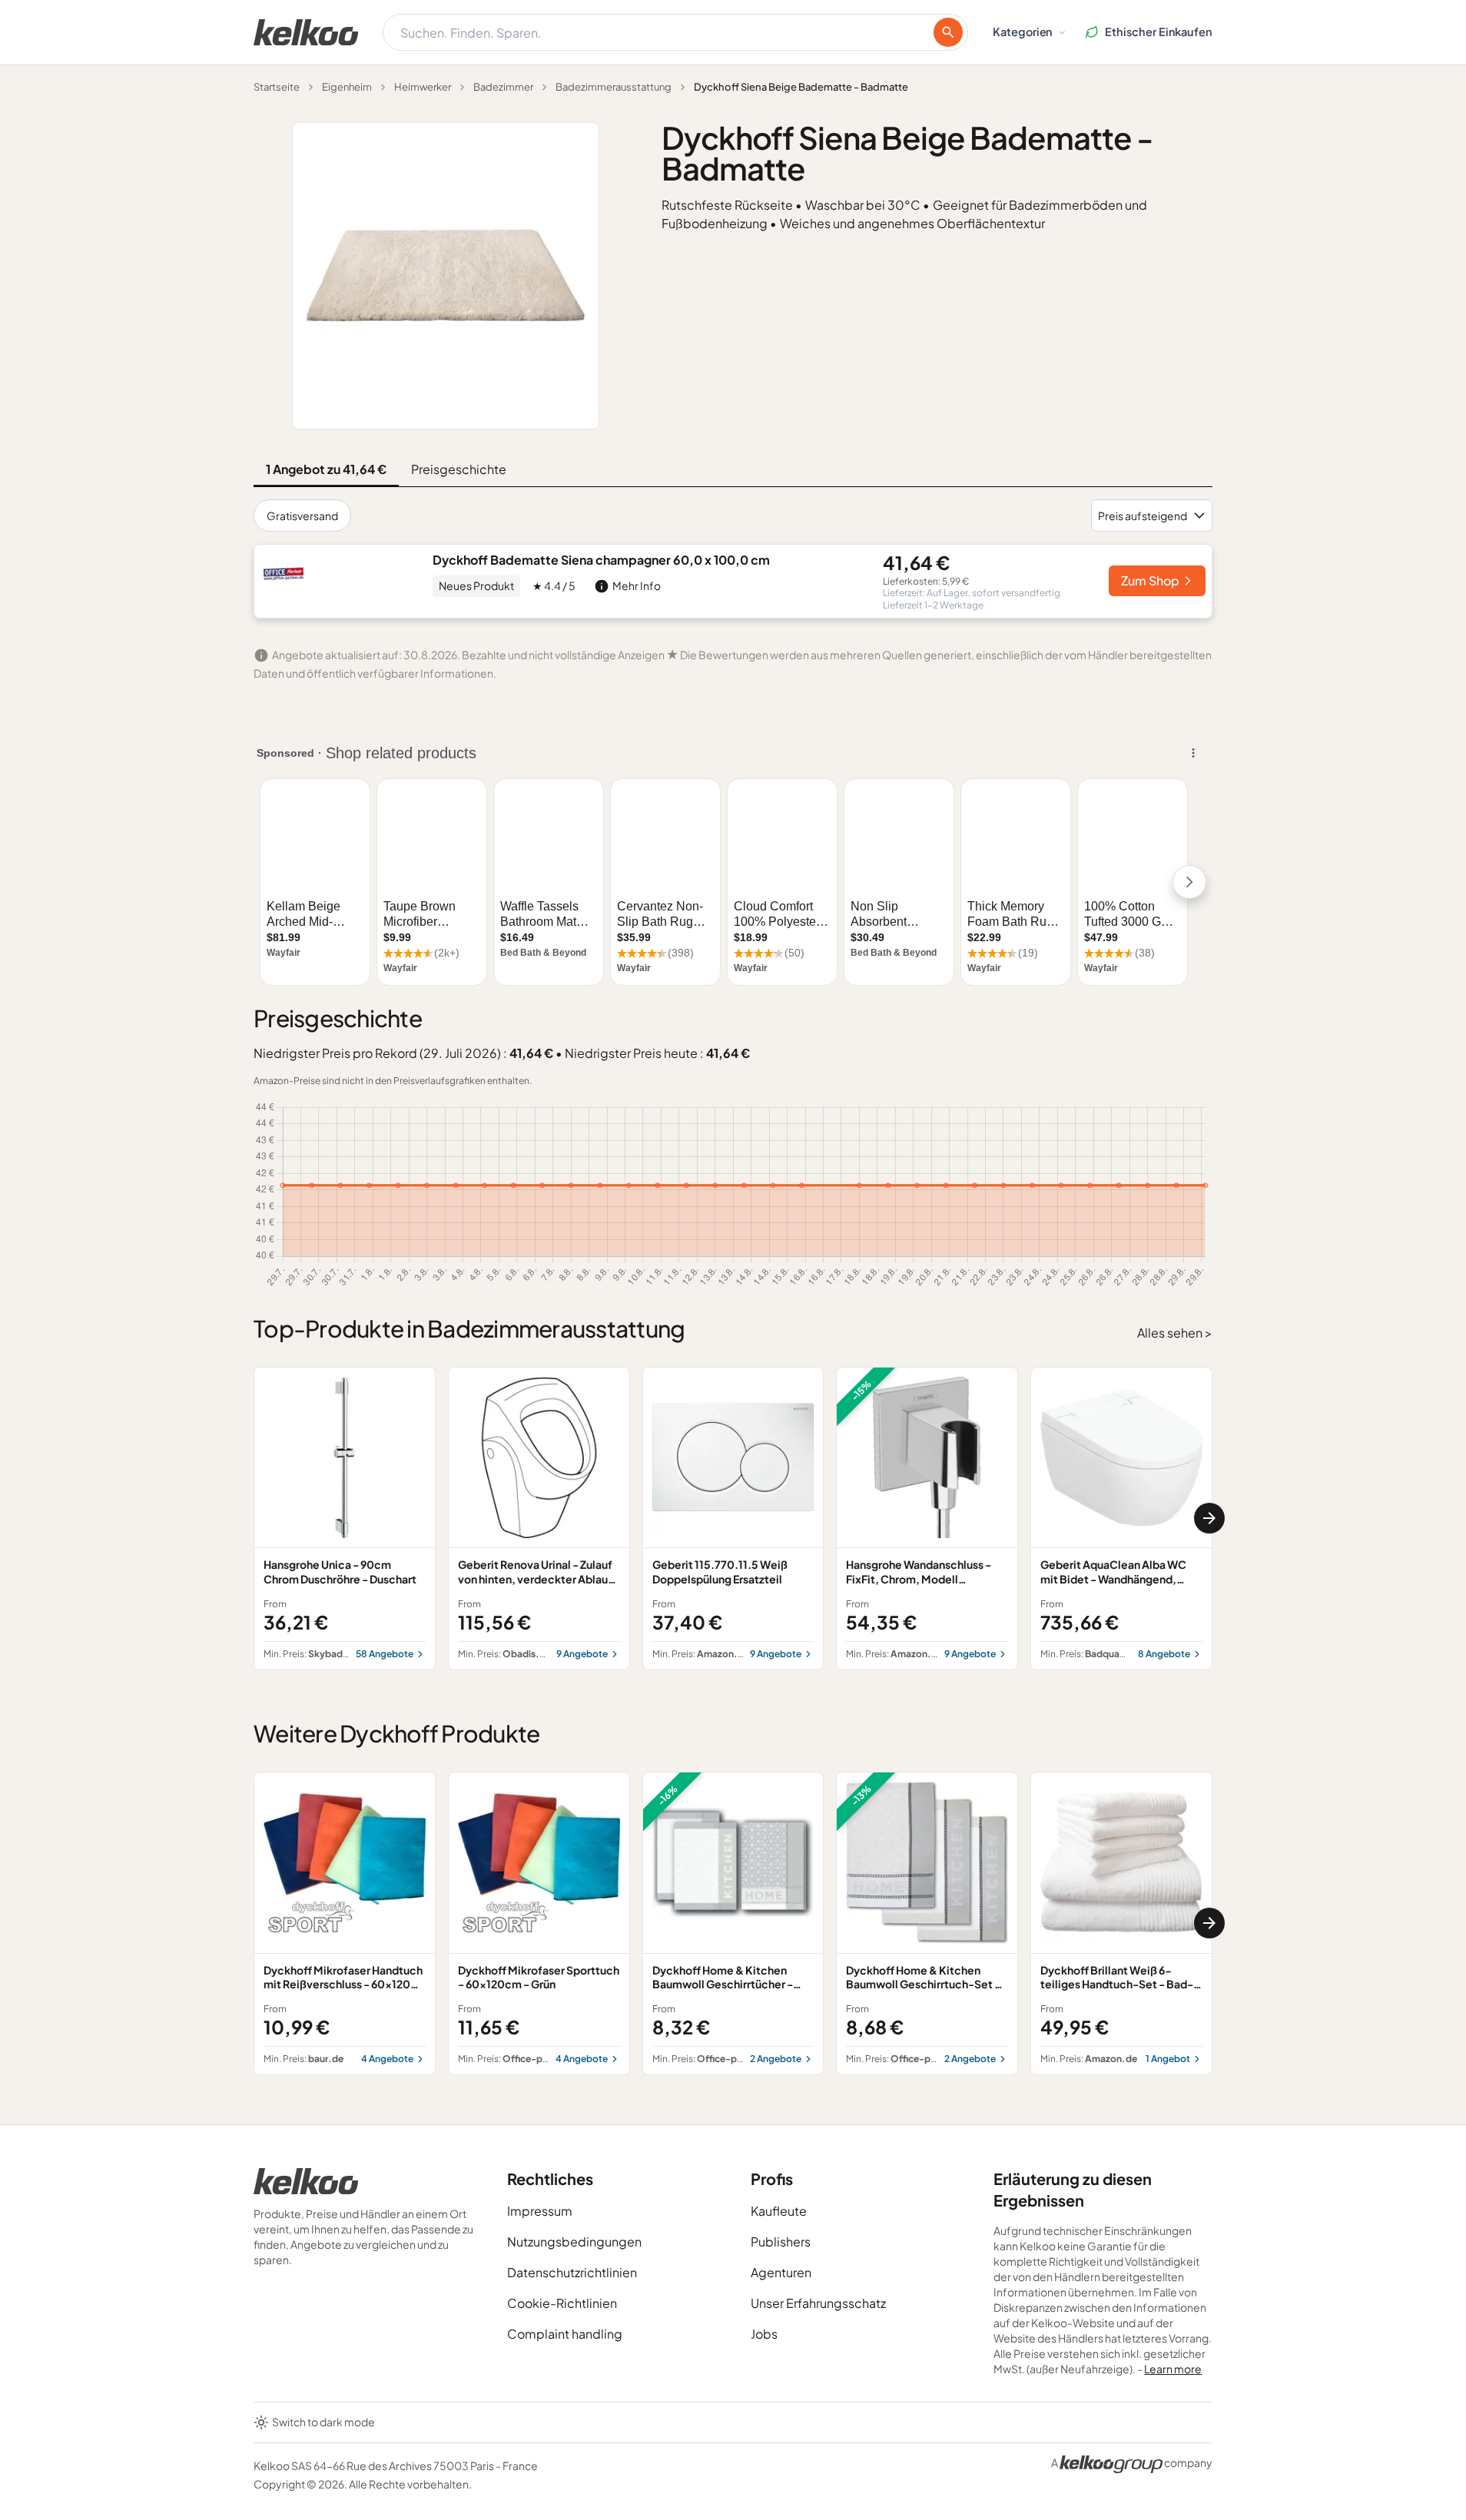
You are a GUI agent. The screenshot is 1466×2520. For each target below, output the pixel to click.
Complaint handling (565, 2334)
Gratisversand (302, 516)
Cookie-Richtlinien (562, 2303)
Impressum (540, 2211)
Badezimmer (503, 87)
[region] (733, 1519)
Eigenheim (347, 87)
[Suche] (948, 32)
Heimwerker (423, 87)
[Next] (1209, 1518)
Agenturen (781, 2272)
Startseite (277, 87)
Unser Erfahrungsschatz (818, 2303)
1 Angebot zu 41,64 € (326, 469)
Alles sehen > (1175, 1333)
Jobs (764, 2334)
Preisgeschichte (459, 469)
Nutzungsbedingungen (574, 2241)
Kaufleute (779, 2211)
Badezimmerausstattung (614, 87)
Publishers (781, 2241)
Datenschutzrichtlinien (572, 2272)
